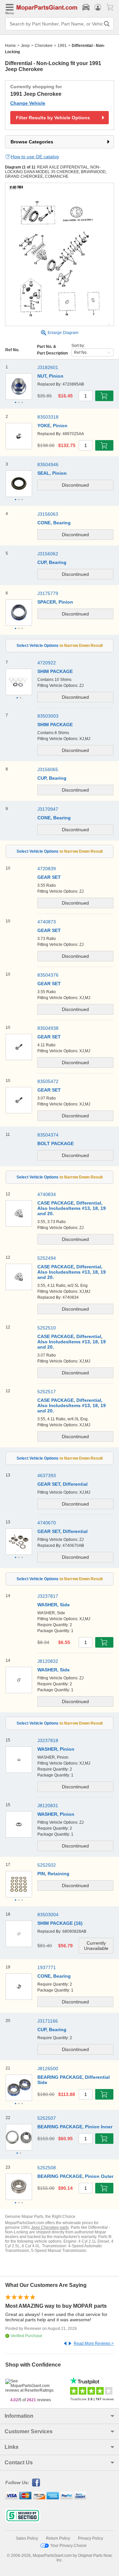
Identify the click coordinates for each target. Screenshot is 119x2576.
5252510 (47, 1328)
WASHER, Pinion (56, 1749)
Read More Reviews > (94, 2343)
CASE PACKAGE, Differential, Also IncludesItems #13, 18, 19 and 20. (72, 1208)
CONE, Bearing (54, 1976)
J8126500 (48, 2069)
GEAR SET (49, 1090)
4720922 (47, 663)
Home (10, 46)
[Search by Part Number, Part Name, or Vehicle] (107, 24)
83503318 (48, 417)
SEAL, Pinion (52, 473)
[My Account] (98, 7)
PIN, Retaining (53, 1874)
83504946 (48, 465)
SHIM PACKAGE (55, 671)
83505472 (48, 1081)
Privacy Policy (91, 2538)
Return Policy (58, 2538)
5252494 (47, 1258)
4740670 (47, 1523)
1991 (62, 46)
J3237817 (48, 1596)
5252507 (47, 2118)
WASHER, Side (54, 1605)
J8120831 (48, 1806)
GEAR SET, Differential (62, 1531)
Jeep (25, 46)
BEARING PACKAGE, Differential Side (74, 2080)
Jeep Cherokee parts (50, 2227)
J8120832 (48, 1661)
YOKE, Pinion (52, 426)
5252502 (47, 1865)
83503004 (48, 1915)
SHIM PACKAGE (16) (60, 1923)
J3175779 (48, 593)
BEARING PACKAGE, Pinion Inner (75, 2127)
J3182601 (48, 367)
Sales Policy (27, 2538)
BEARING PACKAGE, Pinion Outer (75, 2176)
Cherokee (44, 46)
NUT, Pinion (50, 376)
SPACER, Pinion (55, 602)
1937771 (47, 1967)
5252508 (47, 2168)
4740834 (47, 1194)
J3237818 (48, 1740)
